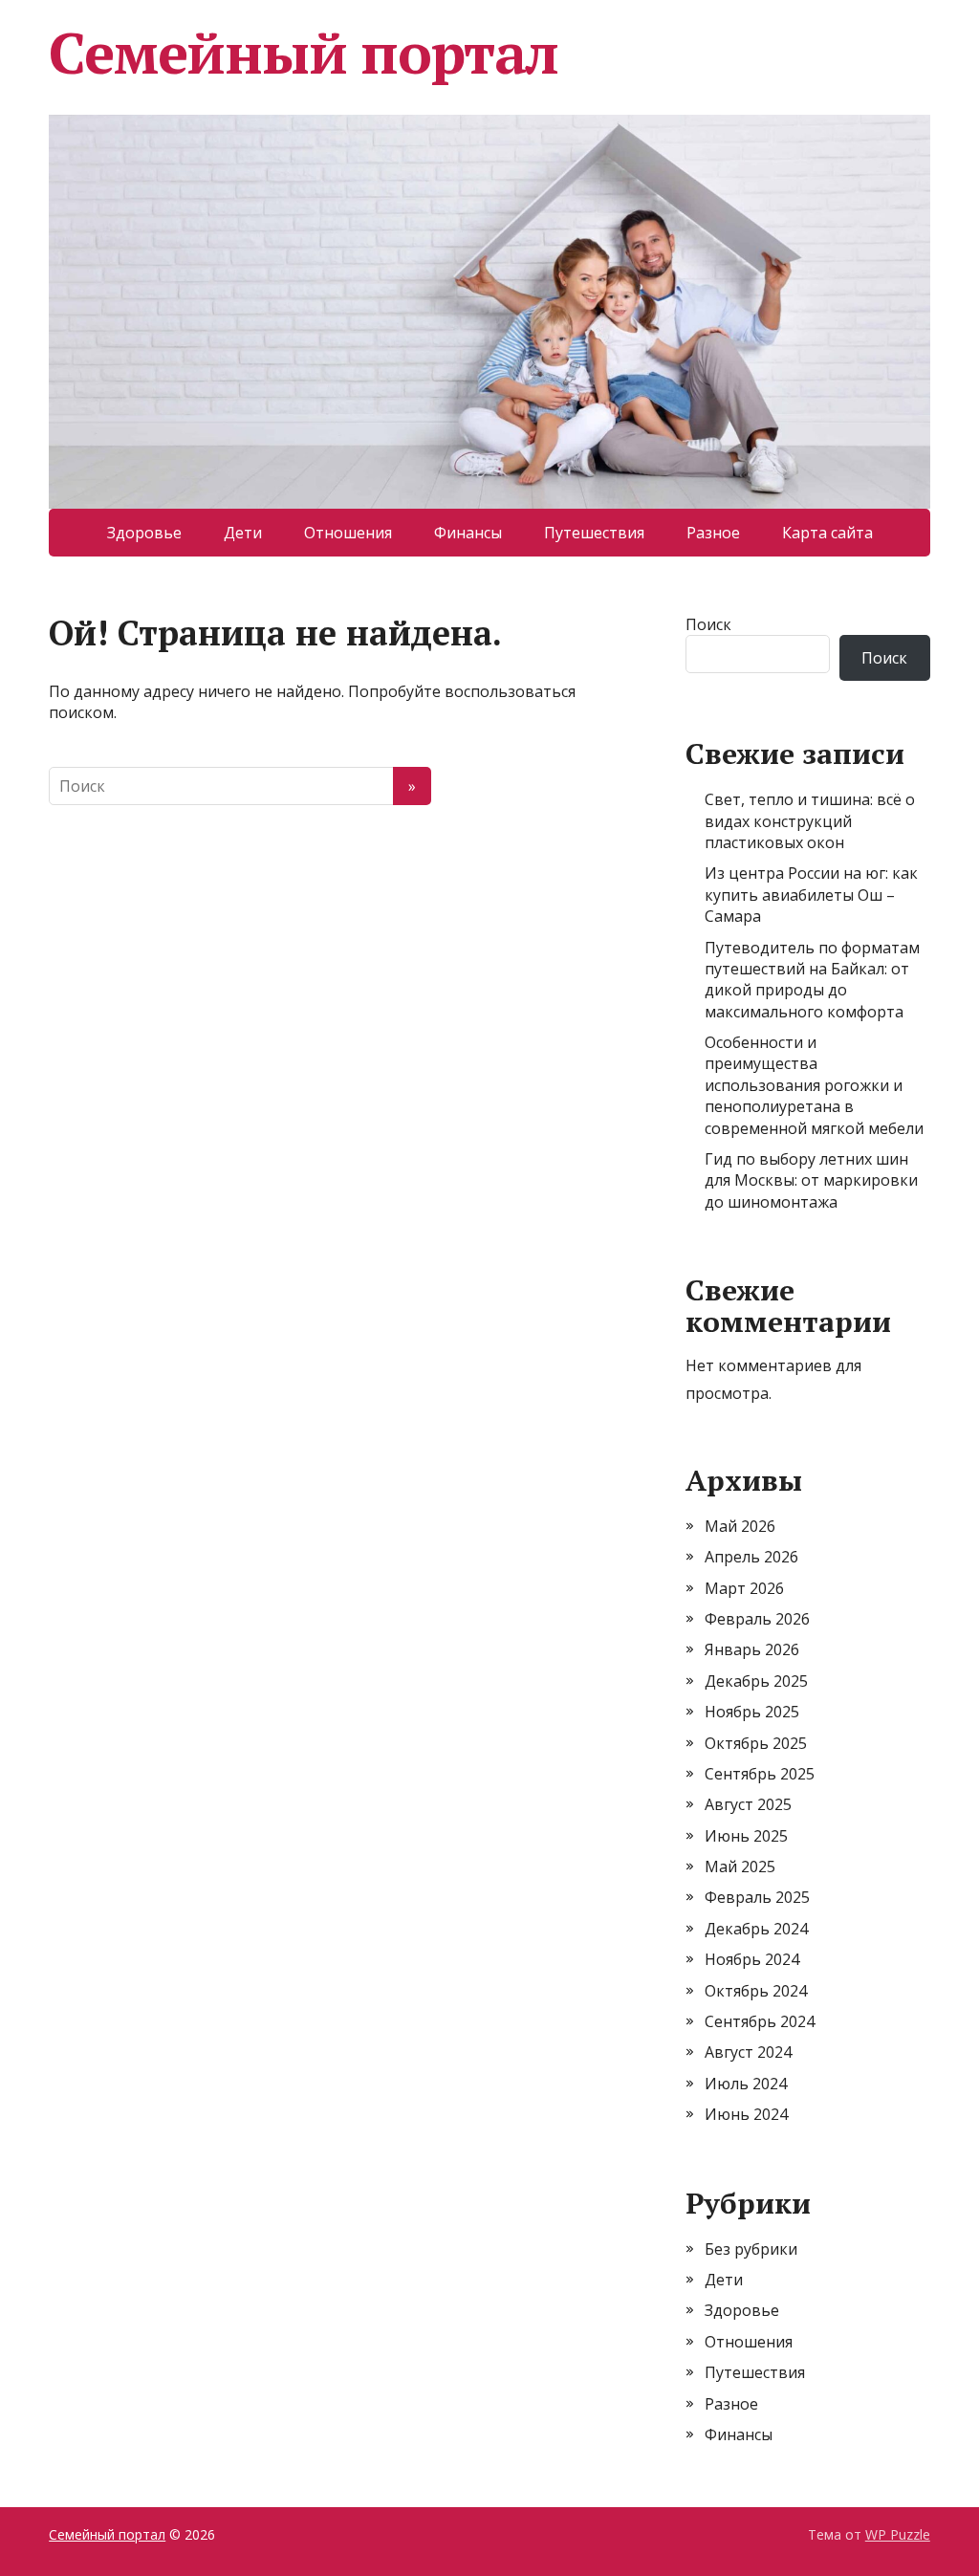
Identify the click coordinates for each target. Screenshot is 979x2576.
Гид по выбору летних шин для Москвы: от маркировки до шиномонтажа (811, 1180)
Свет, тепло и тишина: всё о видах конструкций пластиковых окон (810, 821)
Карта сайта (827, 533)
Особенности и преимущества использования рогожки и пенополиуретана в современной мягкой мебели (814, 1085)
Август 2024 (748, 2052)
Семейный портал (304, 53)
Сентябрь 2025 (760, 1774)
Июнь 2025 (746, 1836)
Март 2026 (744, 1588)
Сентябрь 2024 (760, 2021)
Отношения (348, 533)
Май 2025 (740, 1867)
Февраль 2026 (757, 1619)
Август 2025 (748, 1804)
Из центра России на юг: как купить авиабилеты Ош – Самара (811, 895)
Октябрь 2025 (756, 1743)
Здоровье (144, 533)
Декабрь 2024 (756, 1929)
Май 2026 (740, 1526)
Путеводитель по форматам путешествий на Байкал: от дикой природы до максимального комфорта (812, 980)
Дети (243, 533)
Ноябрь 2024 (752, 1959)
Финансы (468, 533)
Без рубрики (751, 2249)
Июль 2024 (746, 2084)
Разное (713, 533)
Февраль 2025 (757, 1897)
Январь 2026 (752, 1649)
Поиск (708, 624)
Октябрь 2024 (756, 1991)
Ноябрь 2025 (752, 1712)
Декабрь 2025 (756, 1681)
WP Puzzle (898, 2534)
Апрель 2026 (751, 1557)
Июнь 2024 (746, 2114)
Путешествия (594, 533)
